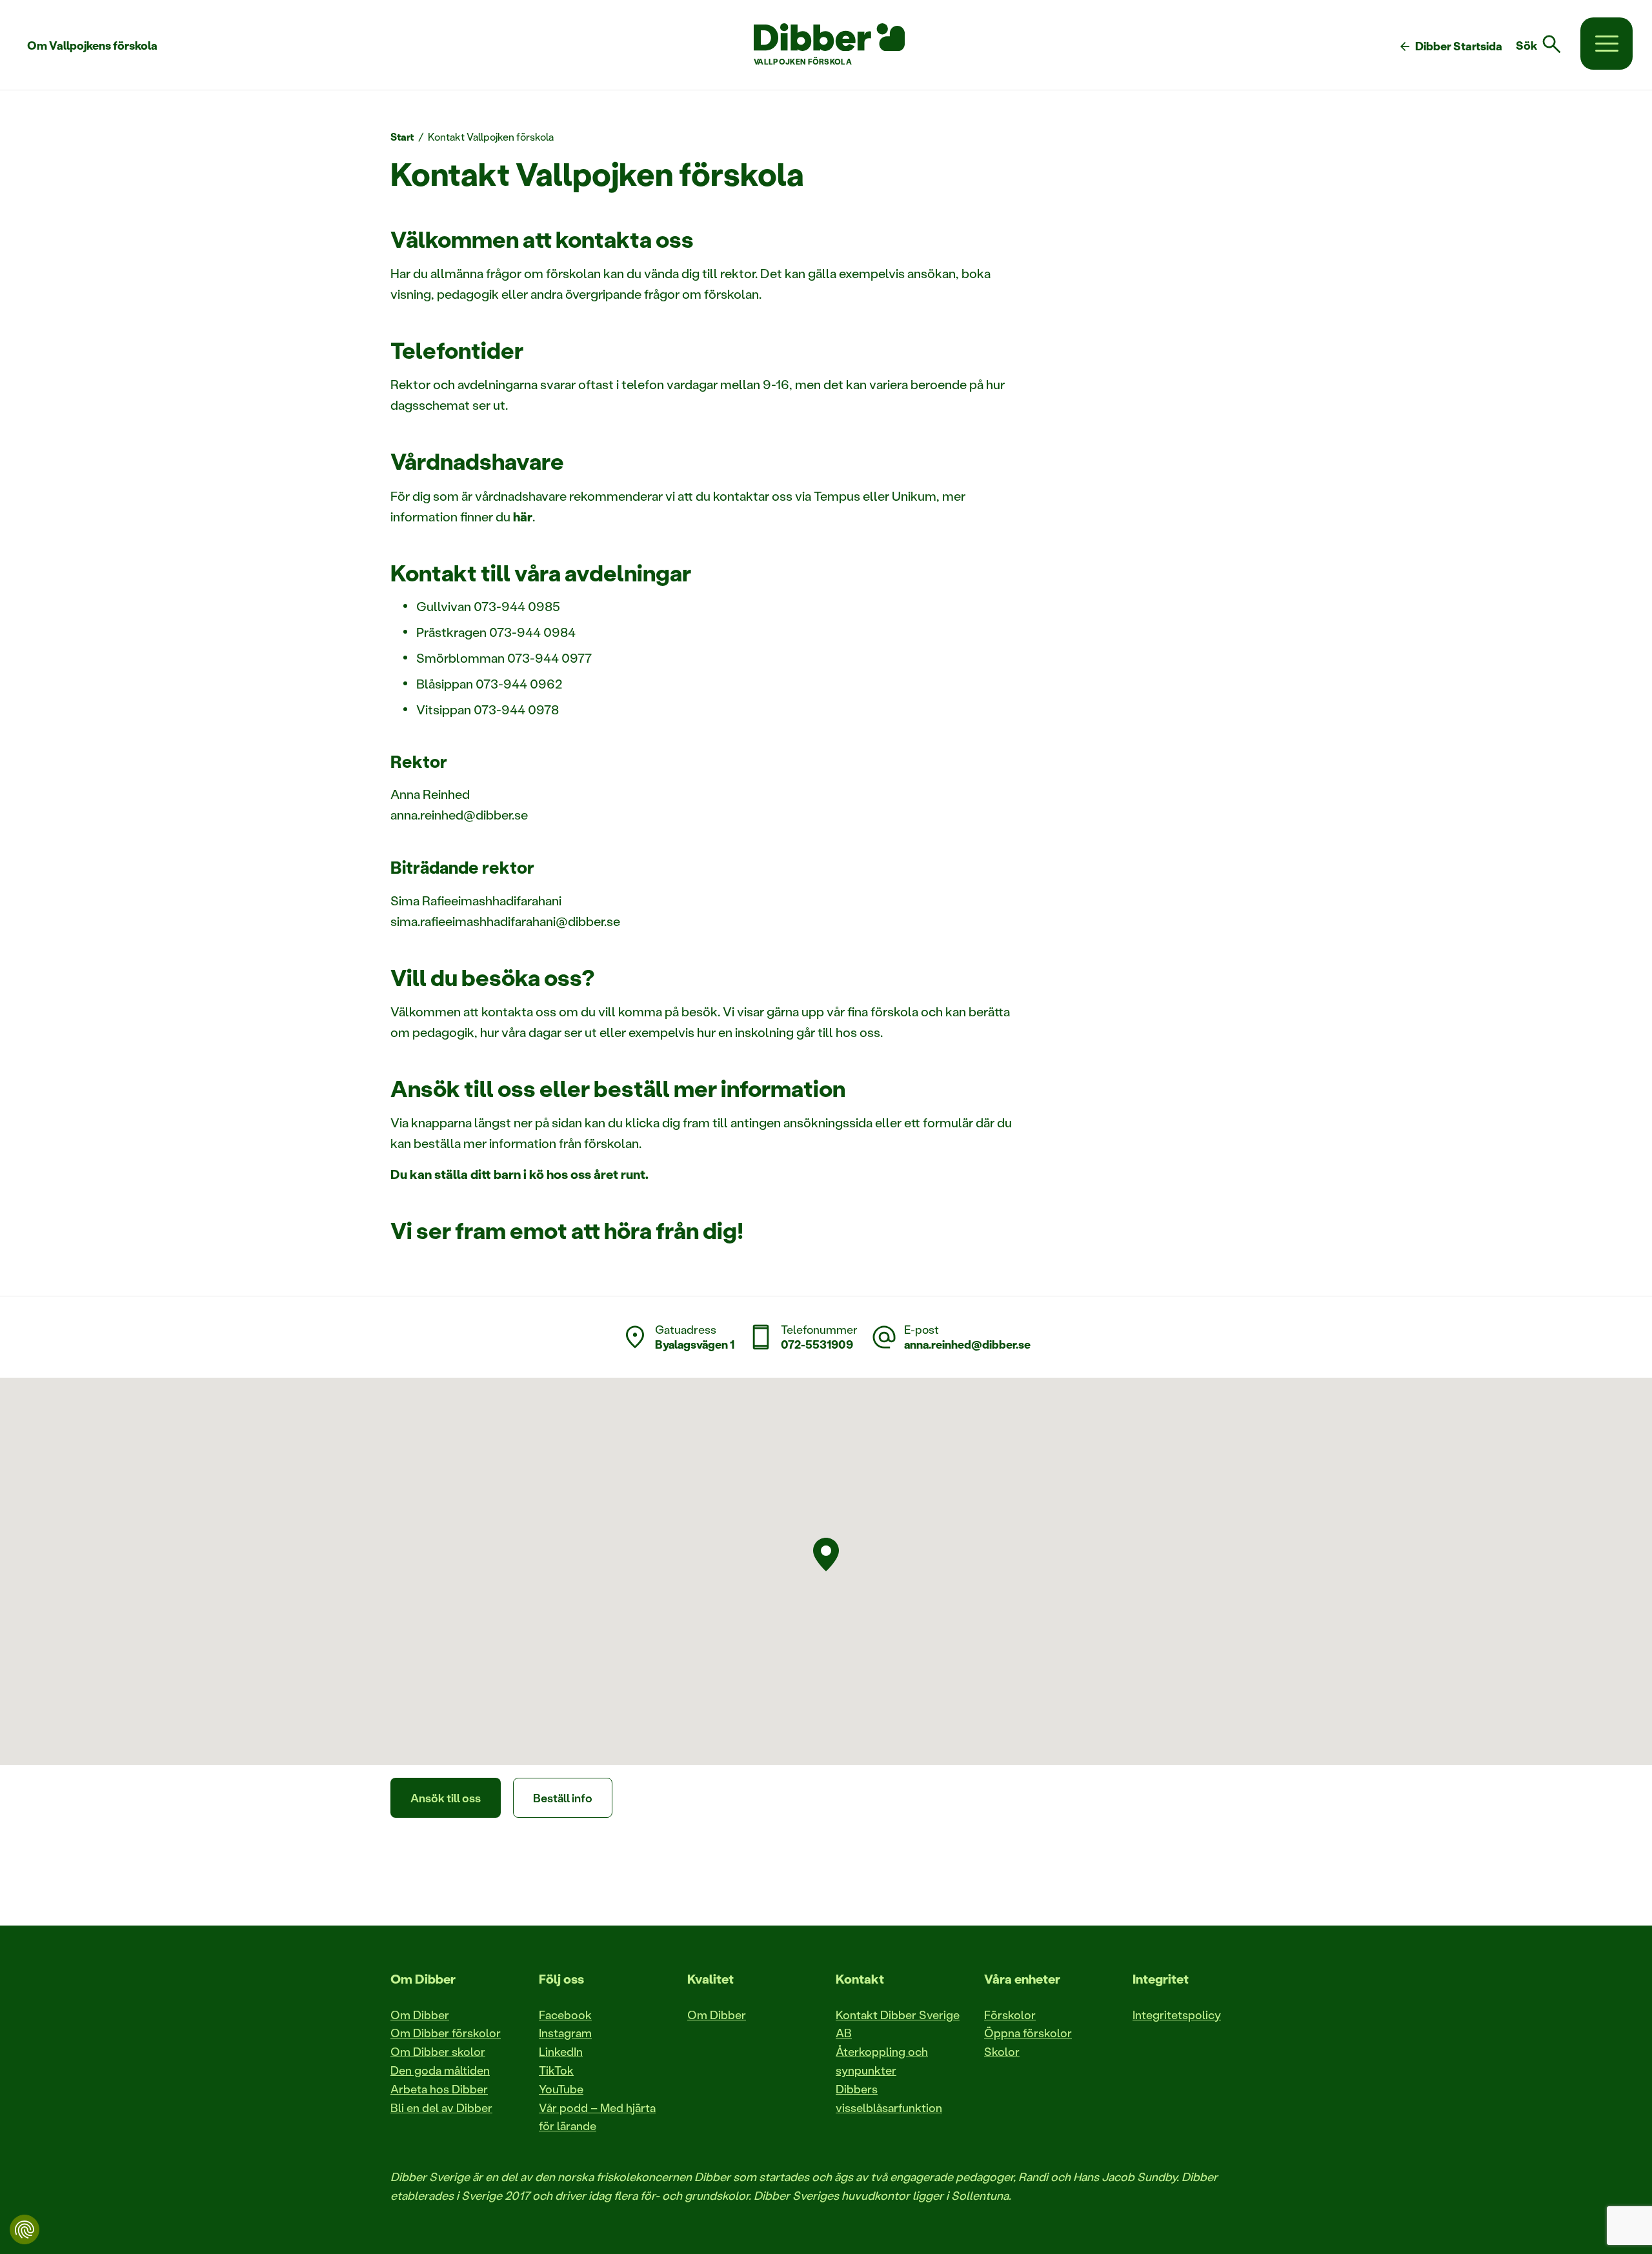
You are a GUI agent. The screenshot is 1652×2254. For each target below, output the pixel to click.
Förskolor (1010, 2015)
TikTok (556, 2070)
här (523, 516)
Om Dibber (420, 2015)
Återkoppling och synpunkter (882, 2061)
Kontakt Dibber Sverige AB (898, 2024)
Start (402, 136)
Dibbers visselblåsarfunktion (889, 2098)
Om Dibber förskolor (446, 2033)
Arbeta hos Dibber (439, 2089)
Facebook (565, 2015)
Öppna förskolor (1028, 2033)
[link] (1546, 45)
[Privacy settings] (25, 2229)
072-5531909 (817, 1344)
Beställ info (563, 1798)
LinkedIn (561, 2051)
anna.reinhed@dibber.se (967, 1344)
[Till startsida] (829, 37)
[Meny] (1607, 44)
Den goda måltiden (440, 2070)
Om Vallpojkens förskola (92, 45)
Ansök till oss (446, 1798)
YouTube (561, 2089)
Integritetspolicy (1177, 2015)
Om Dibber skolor (438, 2051)
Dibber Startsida (1450, 46)
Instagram (565, 2033)
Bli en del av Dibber (441, 2108)
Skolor (1002, 2051)
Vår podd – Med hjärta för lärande (597, 2117)
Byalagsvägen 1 (695, 1344)
